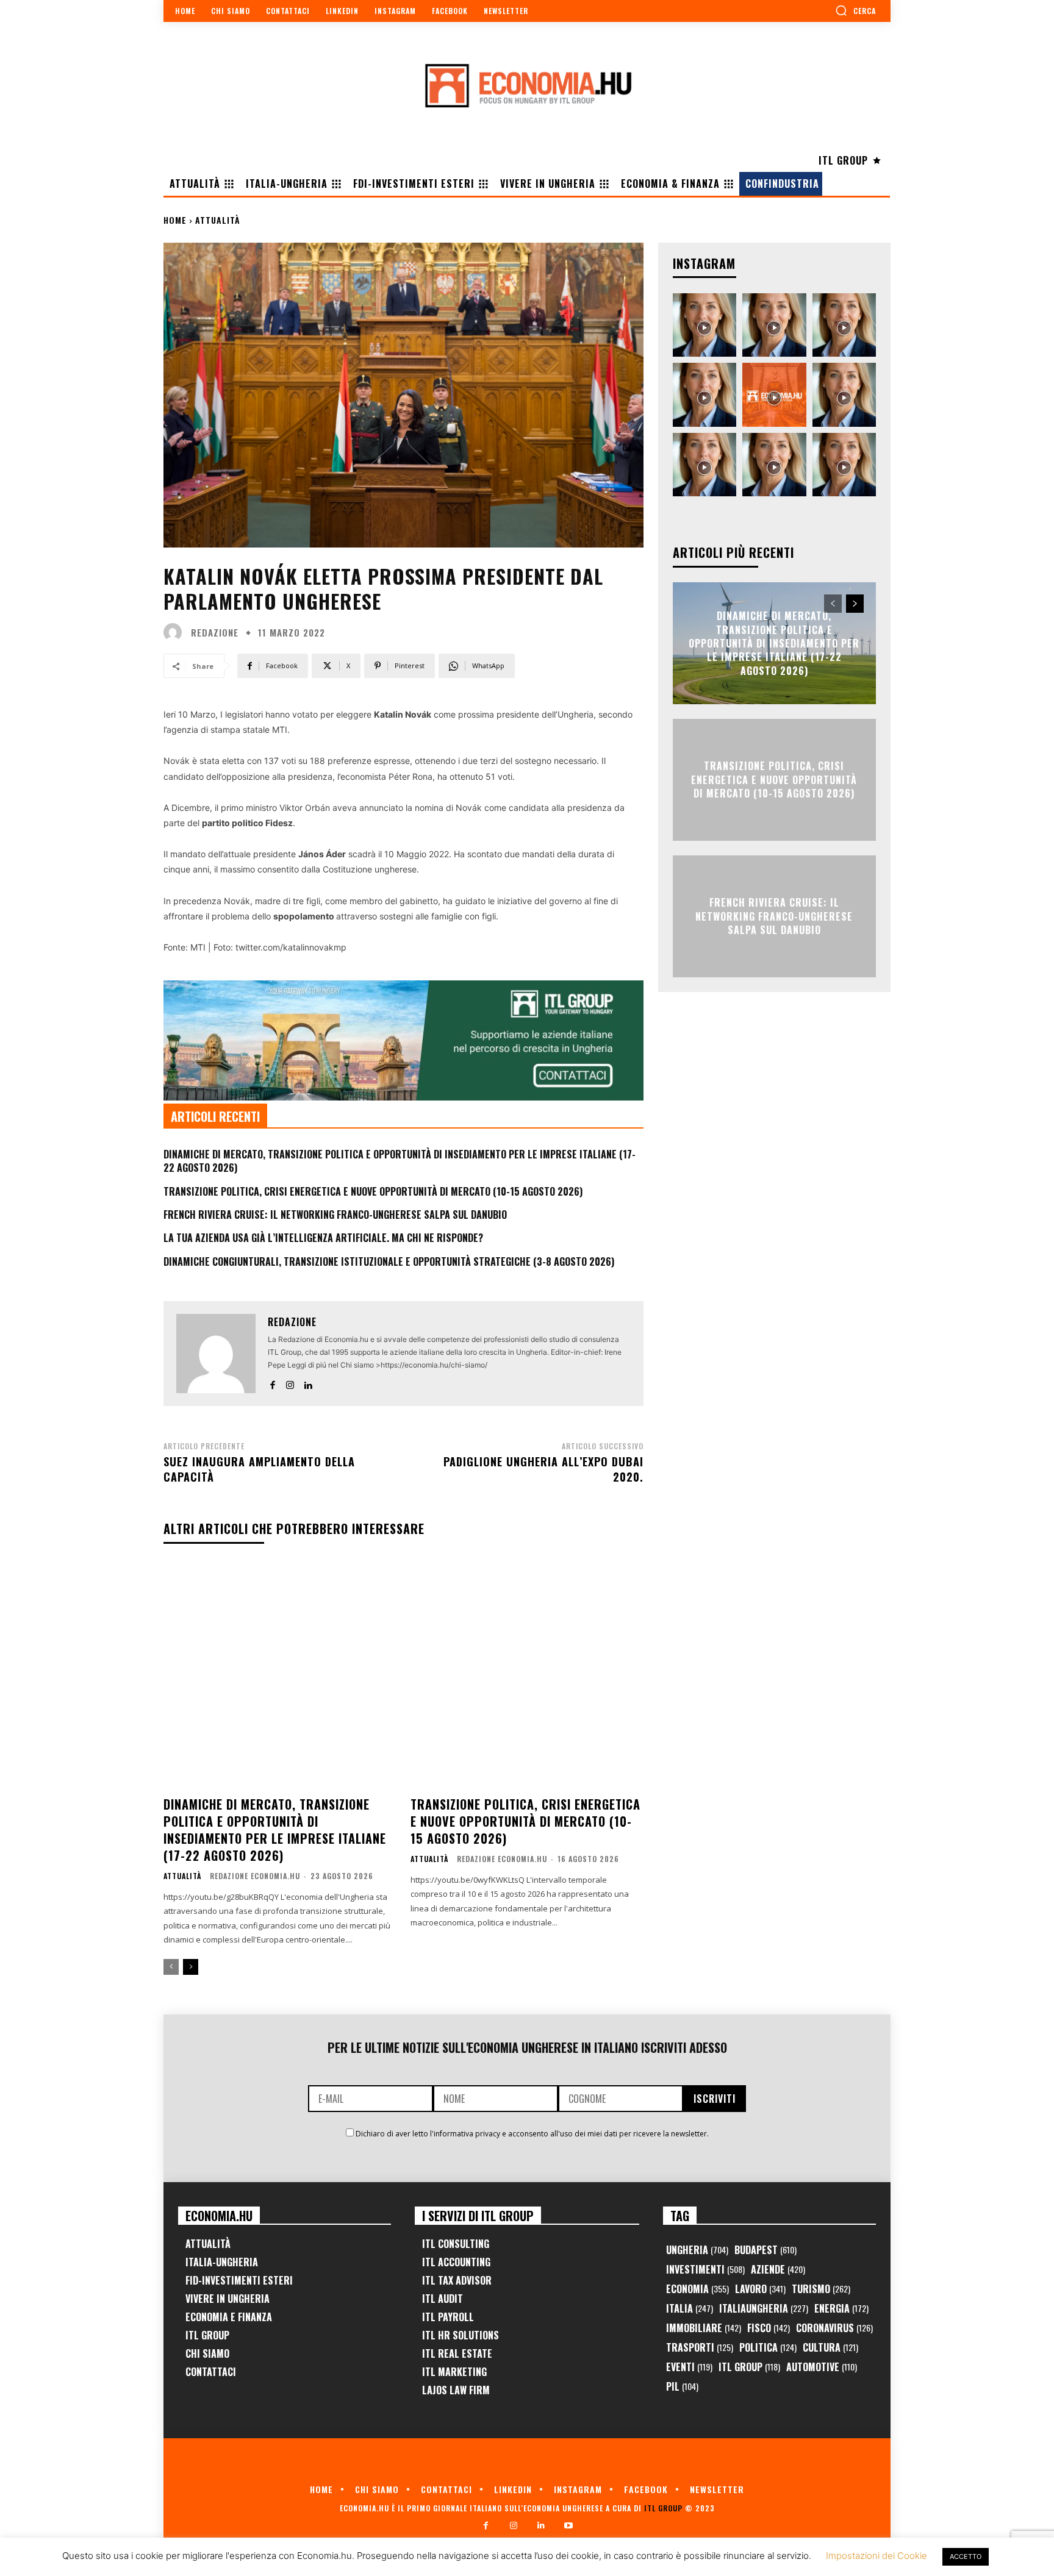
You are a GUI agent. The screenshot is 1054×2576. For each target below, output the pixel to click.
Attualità (218, 220)
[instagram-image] (704, 325)
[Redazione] (176, 632)
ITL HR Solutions (461, 2335)
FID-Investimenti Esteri (239, 2280)
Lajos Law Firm (456, 2390)
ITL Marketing (454, 2372)
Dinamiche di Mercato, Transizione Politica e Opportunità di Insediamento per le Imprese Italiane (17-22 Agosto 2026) (400, 1161)
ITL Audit (443, 2299)
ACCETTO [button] (966, 2556)
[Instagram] (290, 1383)
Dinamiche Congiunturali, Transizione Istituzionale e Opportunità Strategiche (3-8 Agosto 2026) (389, 1261)
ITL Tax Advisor (457, 2280)
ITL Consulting (456, 2244)
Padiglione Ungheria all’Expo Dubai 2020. (543, 1469)
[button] (855, 10)
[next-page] (191, 1967)
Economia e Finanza (229, 2317)
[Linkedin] (308, 1383)
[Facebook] (272, 1383)
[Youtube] (568, 2526)
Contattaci (211, 2372)
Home (175, 220)
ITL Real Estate (457, 2353)
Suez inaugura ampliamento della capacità (259, 1469)
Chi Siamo (207, 2353)
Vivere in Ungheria (228, 2299)
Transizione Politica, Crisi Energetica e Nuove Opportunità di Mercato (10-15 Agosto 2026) (373, 1191)
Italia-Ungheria (222, 2262)
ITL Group (207, 2335)
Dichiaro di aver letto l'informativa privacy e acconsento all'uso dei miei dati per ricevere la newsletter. (532, 2134)
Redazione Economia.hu (255, 1876)
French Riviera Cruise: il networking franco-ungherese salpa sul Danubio (335, 1215)
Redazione (215, 633)
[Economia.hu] (527, 85)
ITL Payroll (448, 2317)
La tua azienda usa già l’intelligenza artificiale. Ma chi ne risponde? (323, 1238)
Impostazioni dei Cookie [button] (877, 2556)
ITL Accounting (456, 2262)
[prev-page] (171, 1967)
